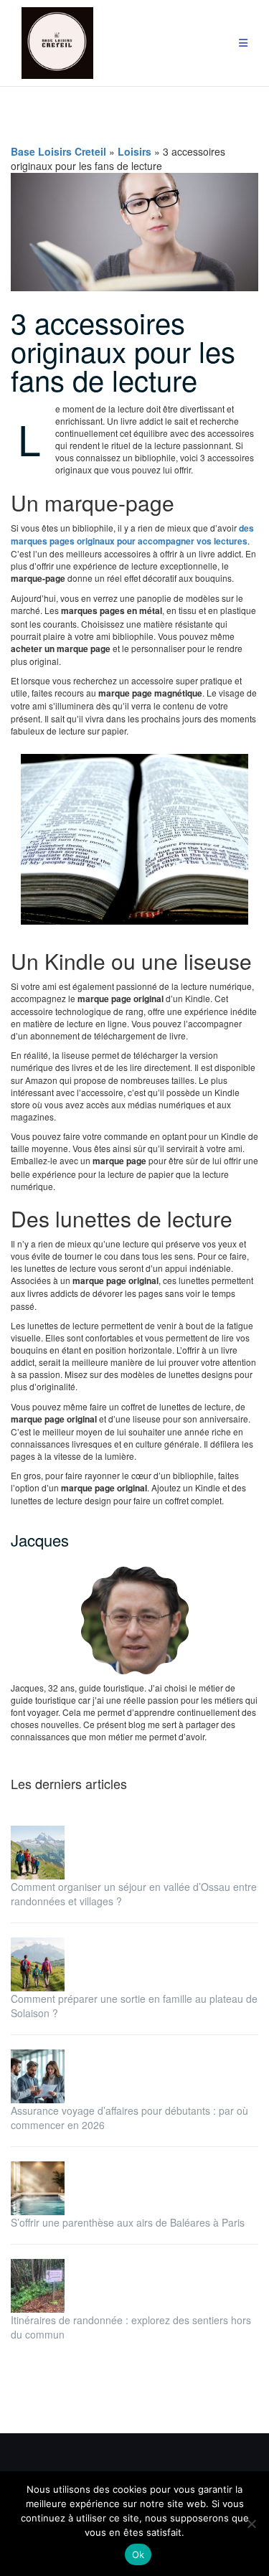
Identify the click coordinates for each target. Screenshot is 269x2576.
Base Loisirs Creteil (58, 151)
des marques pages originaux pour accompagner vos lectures (132, 534)
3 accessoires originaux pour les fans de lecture (123, 350)
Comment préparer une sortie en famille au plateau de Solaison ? (134, 2006)
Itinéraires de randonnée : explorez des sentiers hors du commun (131, 2327)
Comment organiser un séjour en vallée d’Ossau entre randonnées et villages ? (134, 1894)
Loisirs (134, 151)
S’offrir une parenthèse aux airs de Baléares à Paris (128, 2222)
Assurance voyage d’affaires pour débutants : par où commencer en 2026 (129, 2118)
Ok (138, 2554)
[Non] (251, 2524)
